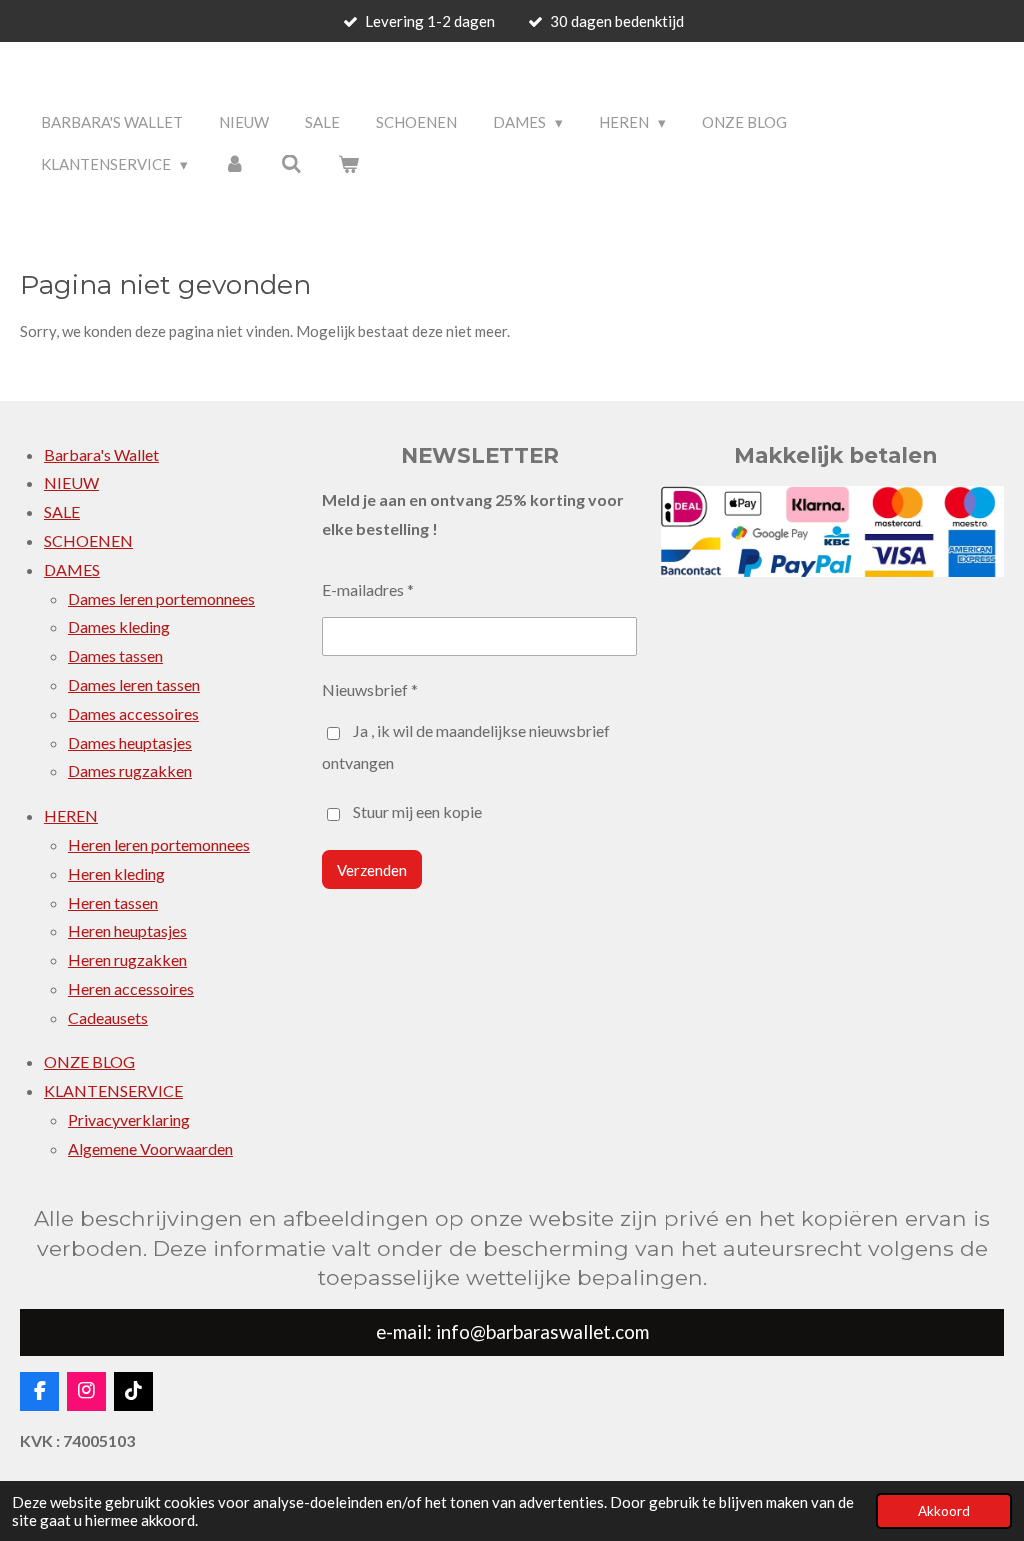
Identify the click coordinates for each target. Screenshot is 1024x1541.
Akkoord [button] (944, 1511)
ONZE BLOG (89, 1061)
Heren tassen (113, 902)
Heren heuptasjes (127, 930)
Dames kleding (119, 626)
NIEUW (71, 482)
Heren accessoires (131, 988)
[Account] (234, 164)
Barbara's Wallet (101, 454)
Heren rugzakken (127, 959)
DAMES (72, 569)
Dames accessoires (133, 713)
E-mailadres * (368, 589)
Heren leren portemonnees (159, 844)
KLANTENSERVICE (113, 1090)
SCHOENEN (88, 540)
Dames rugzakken (130, 770)
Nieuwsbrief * (370, 689)
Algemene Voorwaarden (150, 1148)
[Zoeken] (291, 164)
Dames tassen (115, 655)
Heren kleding (116, 873)
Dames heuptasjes (130, 742)
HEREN (71, 815)
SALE (62, 511)
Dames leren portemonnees (161, 598)
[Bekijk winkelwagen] (348, 164)
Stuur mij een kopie (417, 811)
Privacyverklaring (129, 1119)
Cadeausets (108, 1017)
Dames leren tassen (134, 684)
